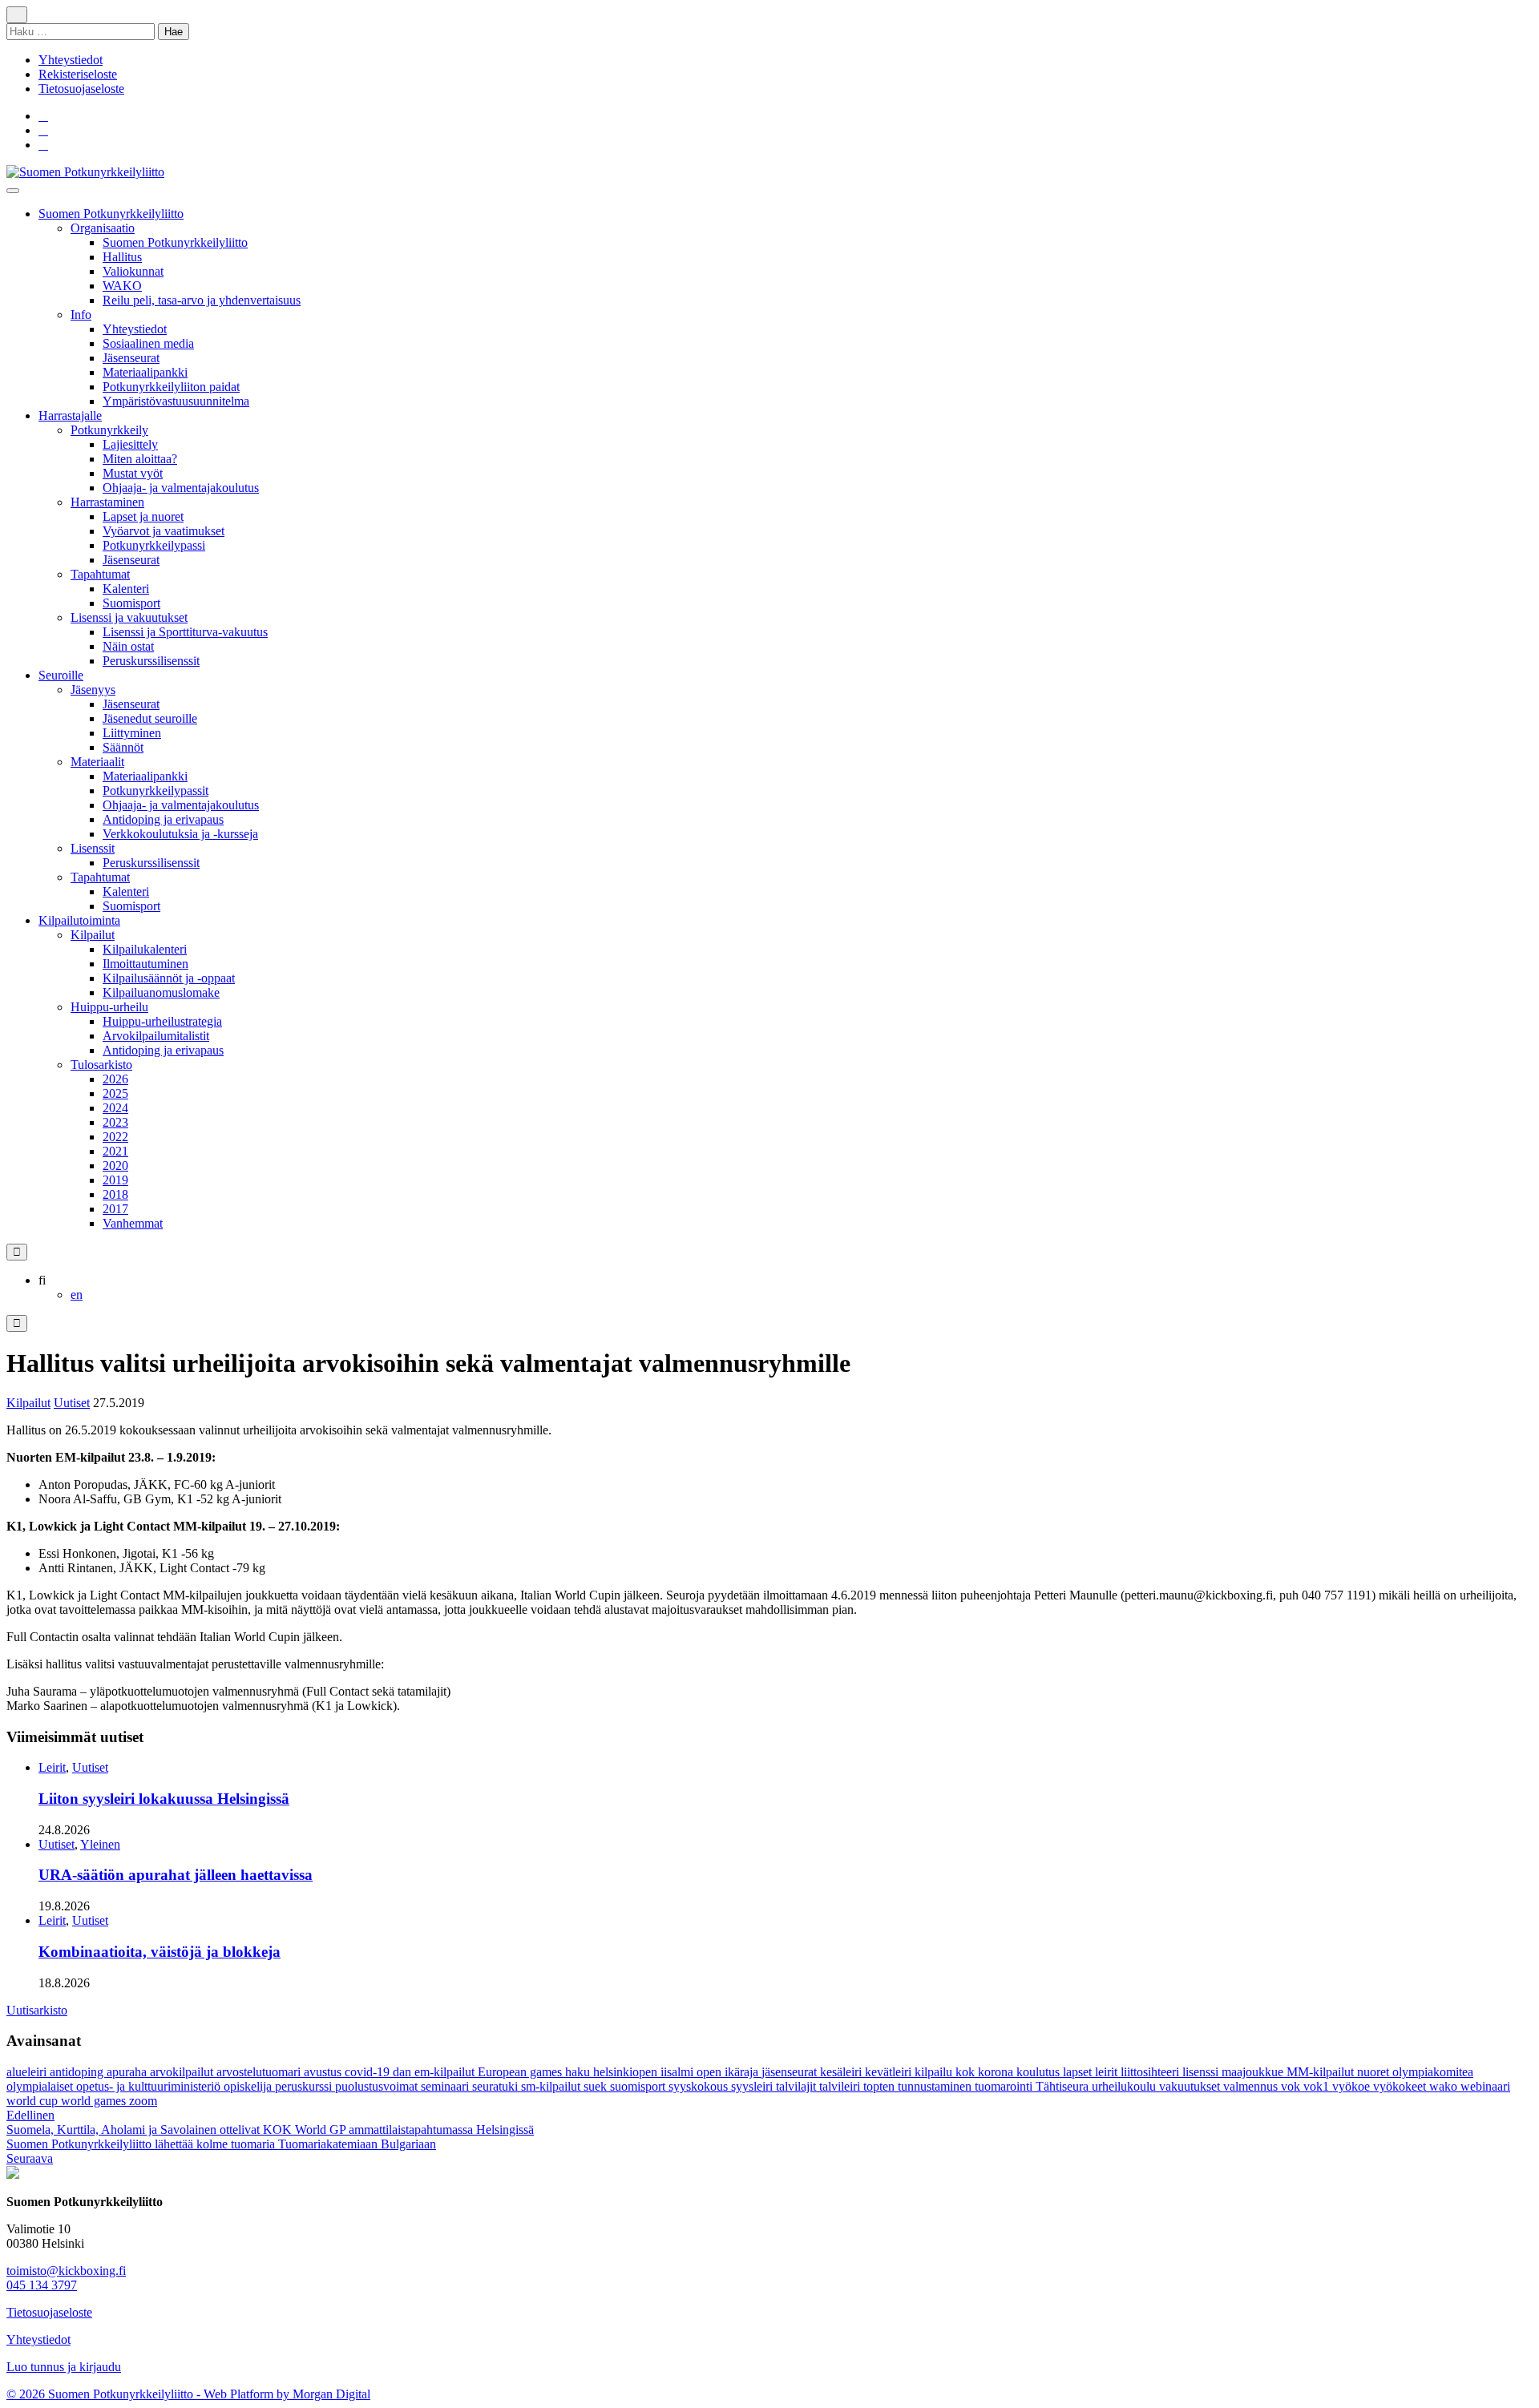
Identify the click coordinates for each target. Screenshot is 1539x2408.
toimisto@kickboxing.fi (66, 2271)
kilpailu (935, 2072)
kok (967, 2072)
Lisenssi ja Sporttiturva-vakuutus (185, 632)
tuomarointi (1005, 2086)
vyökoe (1353, 2086)
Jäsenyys (93, 690)
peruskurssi (305, 2086)
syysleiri (753, 2086)
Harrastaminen (107, 502)
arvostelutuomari (260, 2072)
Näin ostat (128, 646)
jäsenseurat (791, 2072)
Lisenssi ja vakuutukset (129, 617)
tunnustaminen (936, 2086)
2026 (115, 1079)
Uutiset (72, 1403)
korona (997, 2072)
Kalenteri (126, 589)
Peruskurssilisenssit (151, 661)
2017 (115, 1209)
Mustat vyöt (133, 473)
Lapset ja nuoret (143, 516)
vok (1292, 2086)
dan (404, 2072)
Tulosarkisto (101, 1065)
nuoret (1375, 2072)
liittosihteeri (1151, 2072)
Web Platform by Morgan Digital (287, 2394)
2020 (115, 1166)
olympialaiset (41, 2086)
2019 (115, 1180)
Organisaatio (103, 228)
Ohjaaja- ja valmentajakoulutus (181, 488)
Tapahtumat (100, 574)
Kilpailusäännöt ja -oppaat (169, 978)
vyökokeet (1401, 2086)
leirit (1108, 2072)
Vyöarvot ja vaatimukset (164, 531)
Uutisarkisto (37, 2010)
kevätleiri (890, 2072)
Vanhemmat (133, 1223)
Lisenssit (93, 848)
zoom (143, 2101)
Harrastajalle (70, 415)
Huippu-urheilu (109, 1007)
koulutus (1040, 2072)
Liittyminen (132, 733)
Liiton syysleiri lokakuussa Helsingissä (164, 1799)
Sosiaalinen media (148, 343)
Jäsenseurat (131, 358)
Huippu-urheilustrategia (162, 1021)
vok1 (1318, 2086)
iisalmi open (693, 2072)
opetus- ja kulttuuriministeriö (150, 2086)
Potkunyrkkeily (109, 430)
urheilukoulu (1125, 2086)
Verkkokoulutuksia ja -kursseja (180, 834)
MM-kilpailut (1322, 2072)
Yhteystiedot (71, 60)
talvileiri (841, 2086)
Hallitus (122, 257)
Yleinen (100, 1844)
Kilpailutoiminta (79, 920)
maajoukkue (1254, 2072)
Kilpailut (93, 935)
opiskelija (249, 2086)
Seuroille (61, 675)
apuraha (128, 2072)
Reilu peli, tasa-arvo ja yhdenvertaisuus (202, 300)
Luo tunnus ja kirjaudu (64, 2367)
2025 (115, 1093)
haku (579, 2072)
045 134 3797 (42, 2285)
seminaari (446, 2086)
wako (1445, 2086)
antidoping (78, 2072)
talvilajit (798, 2086)
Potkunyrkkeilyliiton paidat (171, 387)
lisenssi (1202, 2072)
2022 (115, 1137)
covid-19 (369, 2072)
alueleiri (28, 2072)
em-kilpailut (446, 2072)
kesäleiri (842, 2072)
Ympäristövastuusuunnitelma (176, 401)
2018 (115, 1194)
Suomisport (131, 603)
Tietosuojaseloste (81, 89)
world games (95, 2101)
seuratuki (497, 2086)
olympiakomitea (1433, 2072)
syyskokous (700, 2086)
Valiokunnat (133, 271)
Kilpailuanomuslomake (161, 992)
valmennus (1252, 2086)
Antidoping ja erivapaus (163, 819)
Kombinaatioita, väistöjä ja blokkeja (160, 1952)
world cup (34, 2101)
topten (881, 2086)
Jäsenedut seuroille (150, 718)
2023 (115, 1122)
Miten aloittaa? (140, 459)
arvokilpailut (183, 2072)
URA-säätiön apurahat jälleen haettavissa (176, 1875)
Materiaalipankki (145, 372)
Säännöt (123, 747)
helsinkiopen (627, 2072)
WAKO (122, 286)
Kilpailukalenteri (145, 949)
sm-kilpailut (552, 2086)
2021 (115, 1151)
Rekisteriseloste (78, 74)
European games (521, 2072)
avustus (324, 2072)
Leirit (52, 1767)
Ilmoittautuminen (145, 964)
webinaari (1485, 2086)
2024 (115, 1108)
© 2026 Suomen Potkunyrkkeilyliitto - (105, 2394)
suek (597, 2086)
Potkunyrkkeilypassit (156, 791)
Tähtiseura (1064, 2086)
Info (81, 315)
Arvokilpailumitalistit (156, 1036)
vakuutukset (1191, 2086)
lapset (1079, 2072)
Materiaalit (97, 762)
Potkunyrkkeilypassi (154, 545)
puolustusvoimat (378, 2086)
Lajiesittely (130, 444)
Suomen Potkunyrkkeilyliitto (111, 214)
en (77, 1295)
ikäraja (743, 2072)
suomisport (639, 2086)
